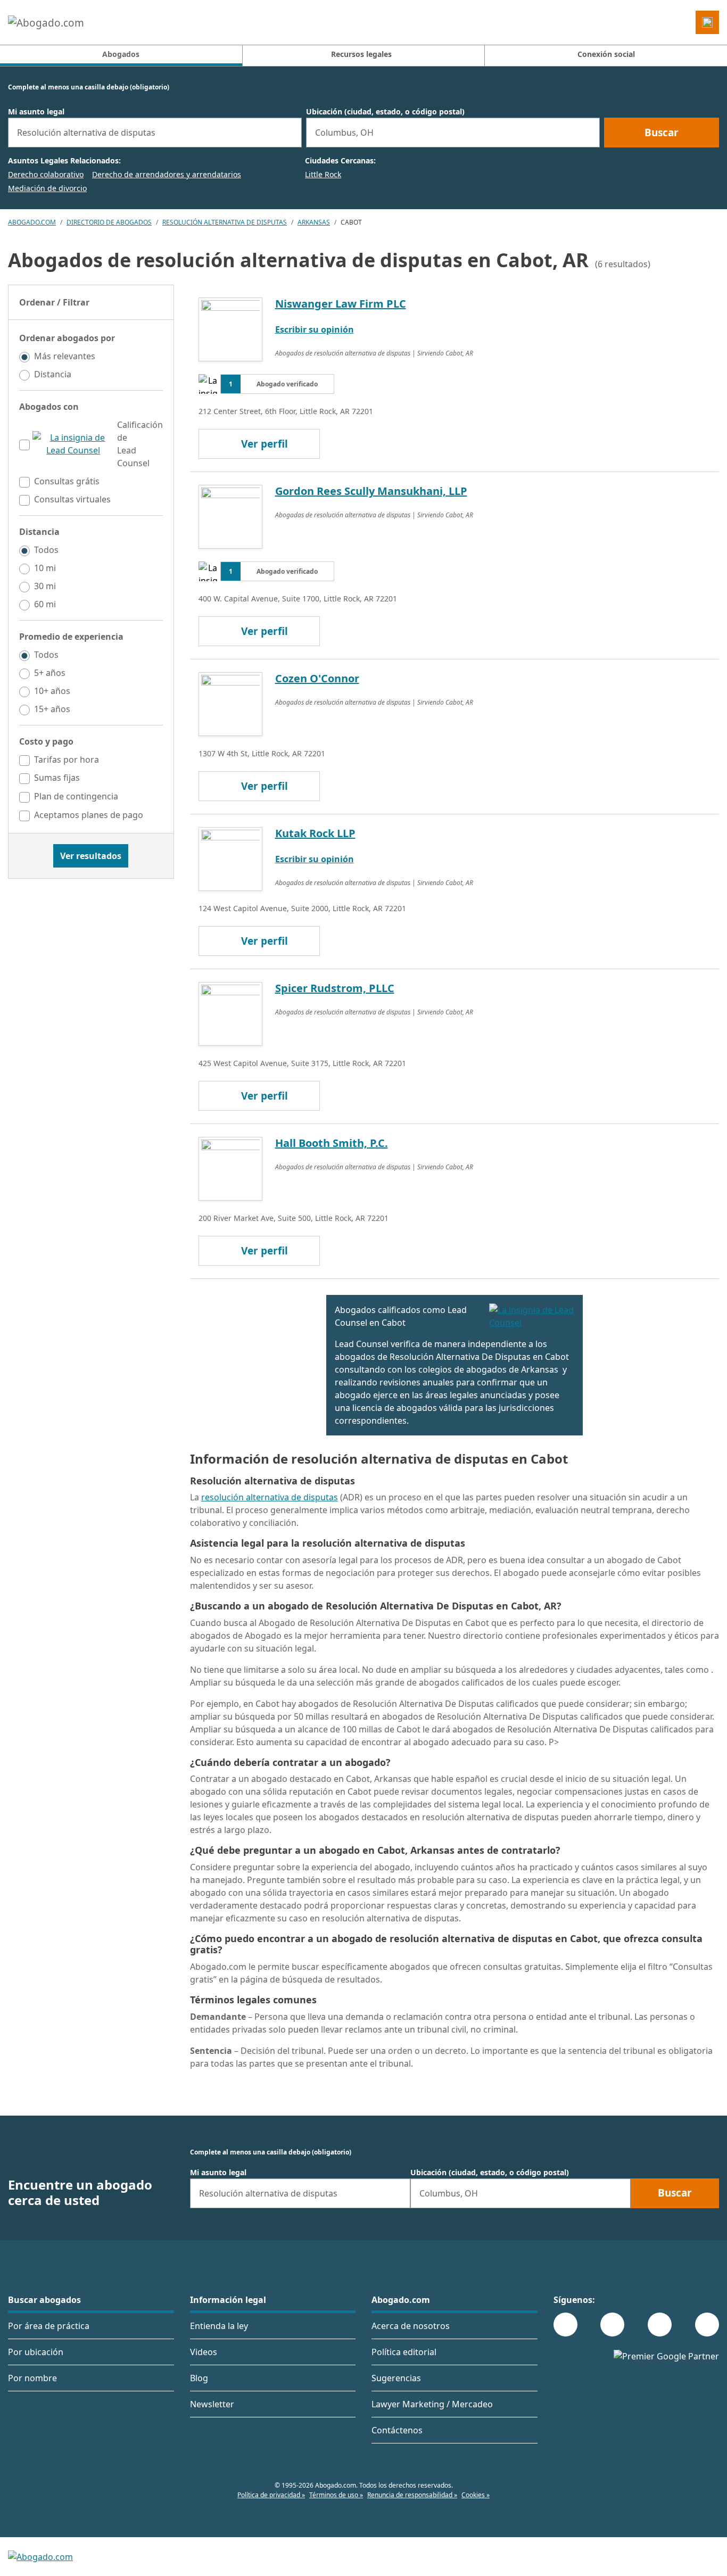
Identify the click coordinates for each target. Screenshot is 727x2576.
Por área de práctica (49, 2326)
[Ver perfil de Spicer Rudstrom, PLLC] (230, 1013)
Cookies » (476, 2495)
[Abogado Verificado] (532, 1316)
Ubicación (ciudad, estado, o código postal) (385, 112)
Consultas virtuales (72, 499)
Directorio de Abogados (109, 222)
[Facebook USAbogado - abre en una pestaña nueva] (565, 2325)
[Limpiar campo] (289, 133)
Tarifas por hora (67, 759)
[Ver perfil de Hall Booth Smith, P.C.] (230, 1168)
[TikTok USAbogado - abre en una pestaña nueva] (660, 2325)
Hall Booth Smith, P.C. (332, 1143)
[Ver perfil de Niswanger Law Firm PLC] (230, 328)
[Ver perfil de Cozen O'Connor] (230, 703)
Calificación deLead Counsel (140, 444)
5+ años (50, 673)
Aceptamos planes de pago (89, 815)
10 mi (45, 568)
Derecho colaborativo (46, 174)
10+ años (52, 691)
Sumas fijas (57, 778)
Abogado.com (32, 222)
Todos (46, 550)
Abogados (172, 54)
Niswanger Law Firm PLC (341, 304)
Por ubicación (36, 2352)
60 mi (45, 604)
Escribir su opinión (315, 329)
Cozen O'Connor (317, 678)
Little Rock (323, 174)
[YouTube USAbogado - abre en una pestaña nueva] (707, 2325)
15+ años (52, 709)
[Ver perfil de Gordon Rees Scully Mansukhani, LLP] (230, 516)
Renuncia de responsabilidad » (412, 2495)
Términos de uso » (336, 2495)
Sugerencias (396, 2378)
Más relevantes (65, 356)
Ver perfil (265, 444)
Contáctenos (397, 2430)
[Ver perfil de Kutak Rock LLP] (230, 858)
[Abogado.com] (46, 22)
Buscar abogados (44, 2300)
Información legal (228, 2300)
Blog (199, 2378)
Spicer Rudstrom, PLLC (335, 988)
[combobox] (155, 133)
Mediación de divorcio (47, 188)
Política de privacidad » (271, 2495)
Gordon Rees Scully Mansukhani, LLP (371, 491)
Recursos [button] (361, 54)
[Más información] (73, 444)
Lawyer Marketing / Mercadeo (432, 2404)
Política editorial (404, 2352)
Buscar (662, 133)
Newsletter (212, 2404)
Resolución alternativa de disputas (225, 222)
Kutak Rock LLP (315, 833)
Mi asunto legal (36, 112)
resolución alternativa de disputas (270, 1497)
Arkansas (314, 222)
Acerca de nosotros (411, 2326)
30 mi (45, 586)
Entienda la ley (219, 2326)
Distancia (53, 374)
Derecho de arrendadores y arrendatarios (167, 174)
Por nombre (32, 2378)
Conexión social (606, 54)
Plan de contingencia (76, 796)
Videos (204, 2352)
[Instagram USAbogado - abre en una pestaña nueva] (612, 2325)
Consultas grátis (67, 481)
